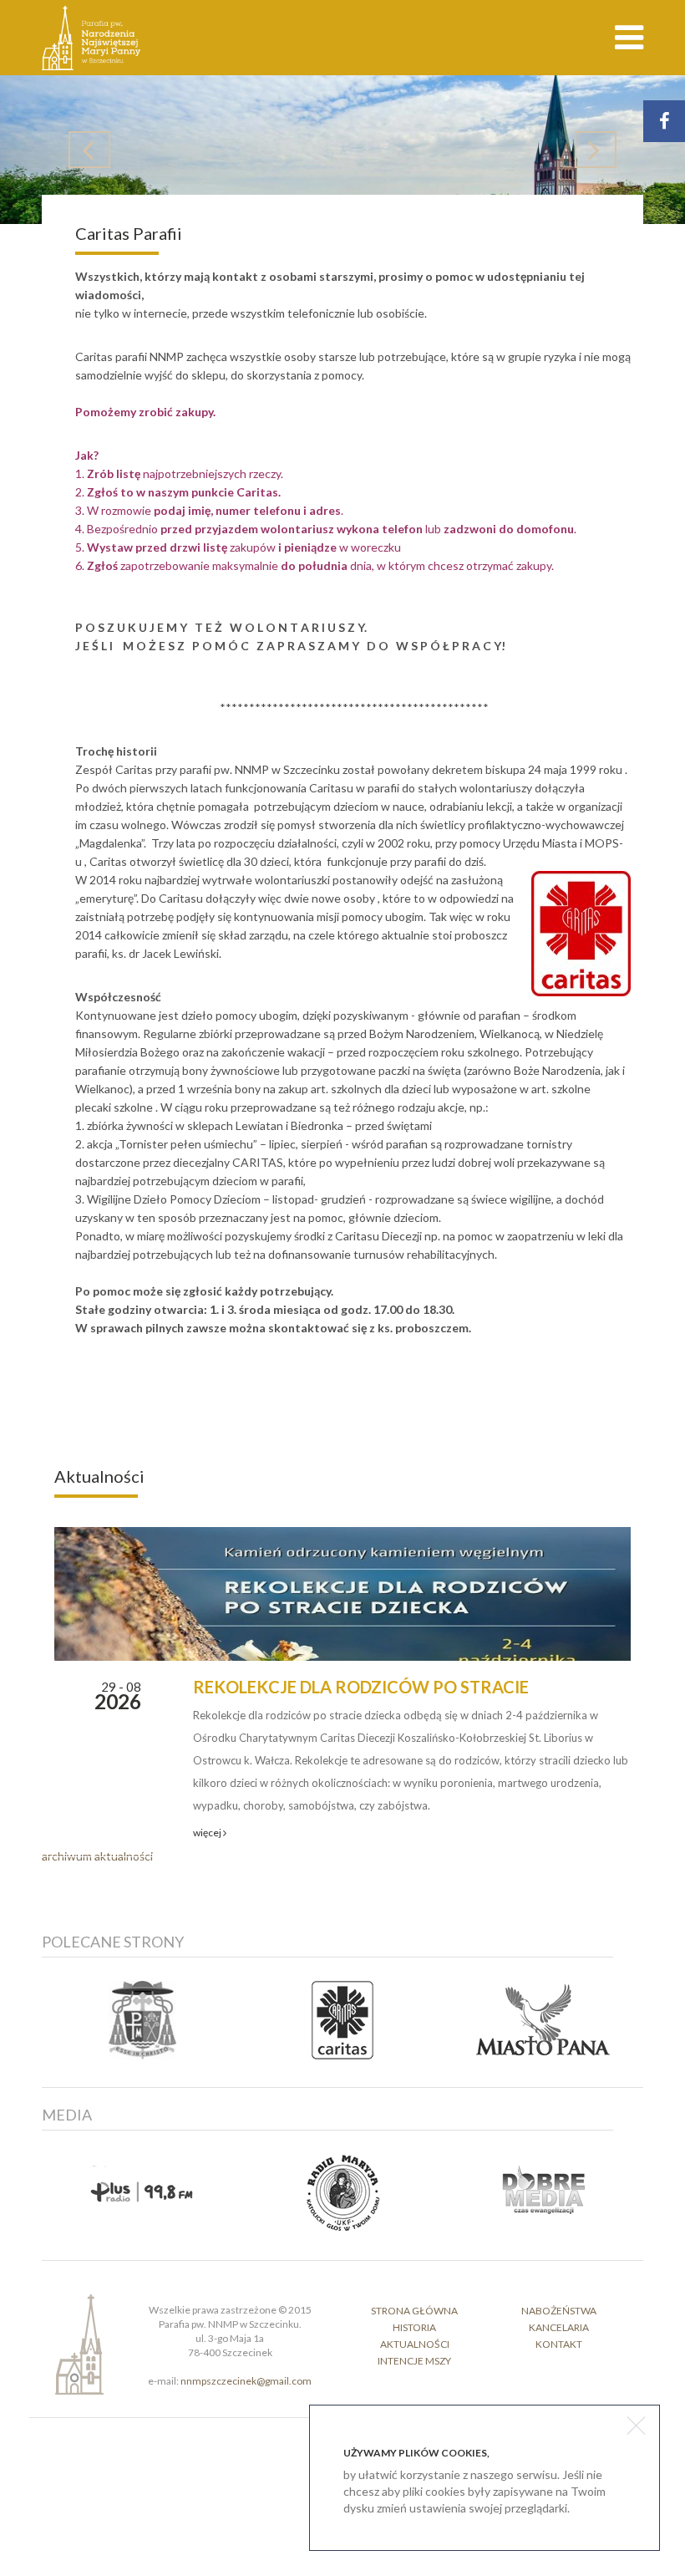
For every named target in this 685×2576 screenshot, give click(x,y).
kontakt (559, 2344)
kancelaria (559, 2327)
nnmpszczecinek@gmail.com (246, 2381)
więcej (208, 1833)
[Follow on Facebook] (664, 121)
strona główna (414, 2311)
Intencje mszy (414, 2361)
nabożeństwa (559, 2311)
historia (414, 2327)
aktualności (415, 2344)
